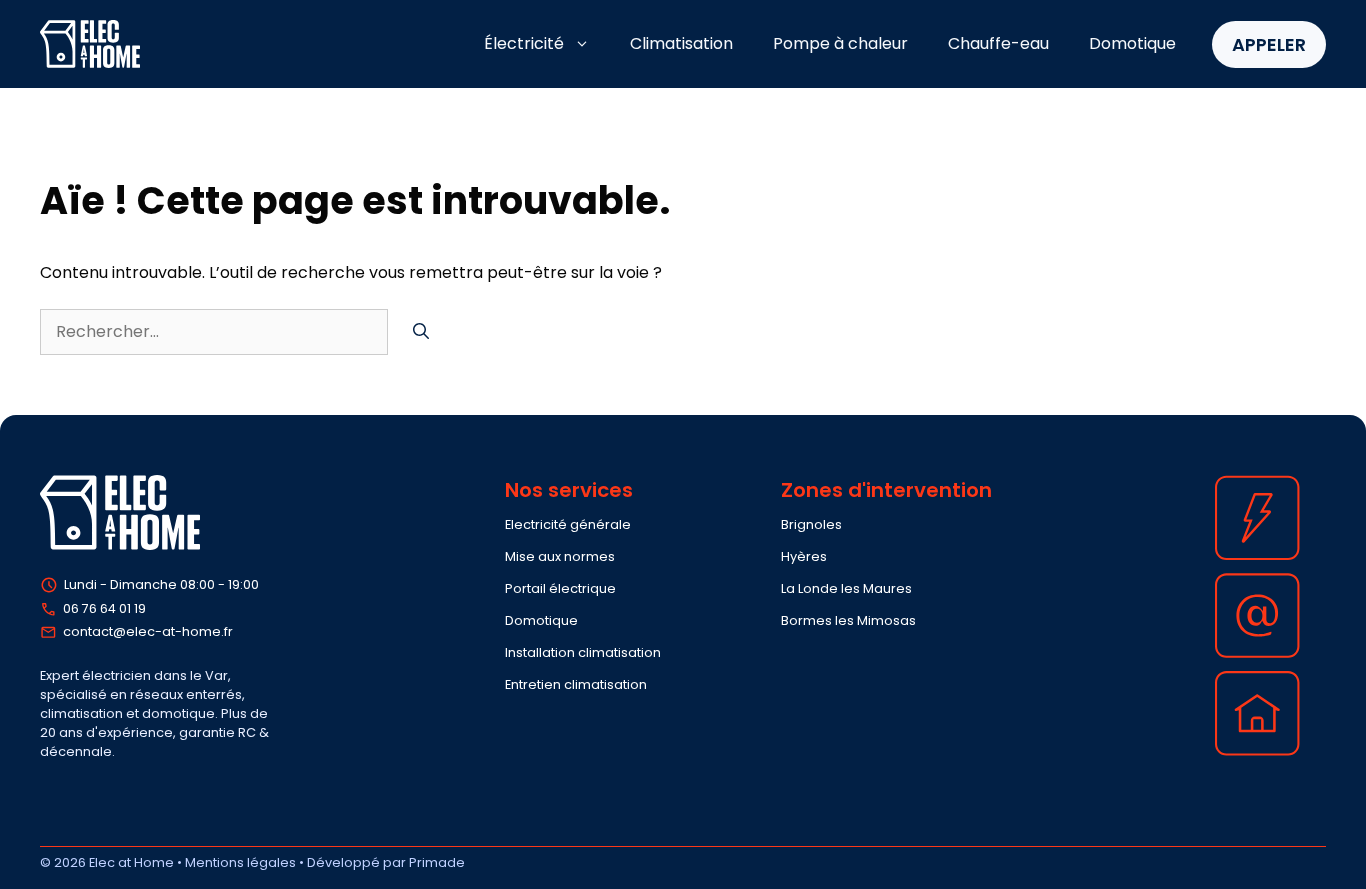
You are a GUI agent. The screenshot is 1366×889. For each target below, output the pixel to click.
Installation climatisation (583, 652)
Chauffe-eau (998, 43)
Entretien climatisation (576, 684)
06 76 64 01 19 (104, 608)
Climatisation (681, 43)
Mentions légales (240, 862)
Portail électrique (560, 588)
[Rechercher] (421, 332)
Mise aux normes (560, 556)
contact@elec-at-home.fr (148, 631)
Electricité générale (568, 524)
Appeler (1269, 44)
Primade (437, 862)
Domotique (1132, 43)
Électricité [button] (524, 43)
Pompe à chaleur (840, 43)
